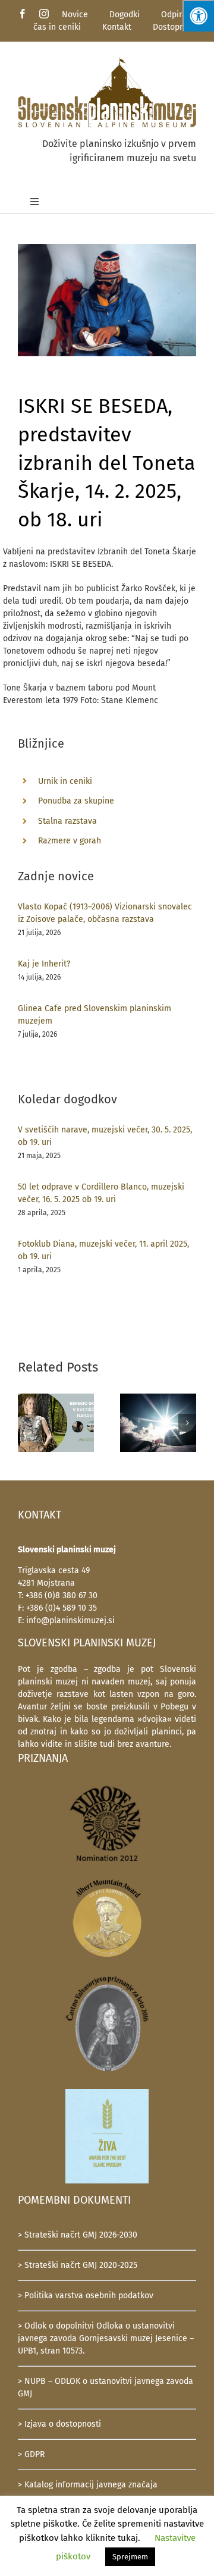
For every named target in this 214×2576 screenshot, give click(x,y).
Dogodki (125, 15)
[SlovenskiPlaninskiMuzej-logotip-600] (107, 60)
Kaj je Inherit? (44, 964)
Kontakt (117, 27)
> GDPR (31, 2454)
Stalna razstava (67, 821)
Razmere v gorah (70, 841)
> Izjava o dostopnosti (59, 2424)
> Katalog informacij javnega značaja (88, 2485)
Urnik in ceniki (65, 781)
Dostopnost (174, 27)
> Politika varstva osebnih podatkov (86, 2296)
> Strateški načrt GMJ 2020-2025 (78, 2265)
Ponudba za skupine (76, 801)
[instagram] (44, 14)
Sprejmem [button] (130, 2557)
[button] (27, 1423)
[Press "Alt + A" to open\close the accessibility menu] (198, 16)
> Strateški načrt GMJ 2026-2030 (78, 2235)
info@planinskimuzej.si (70, 1620)
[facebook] (23, 14)
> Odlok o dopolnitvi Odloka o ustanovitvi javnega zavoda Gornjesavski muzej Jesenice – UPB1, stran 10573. (106, 2338)
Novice (75, 15)
